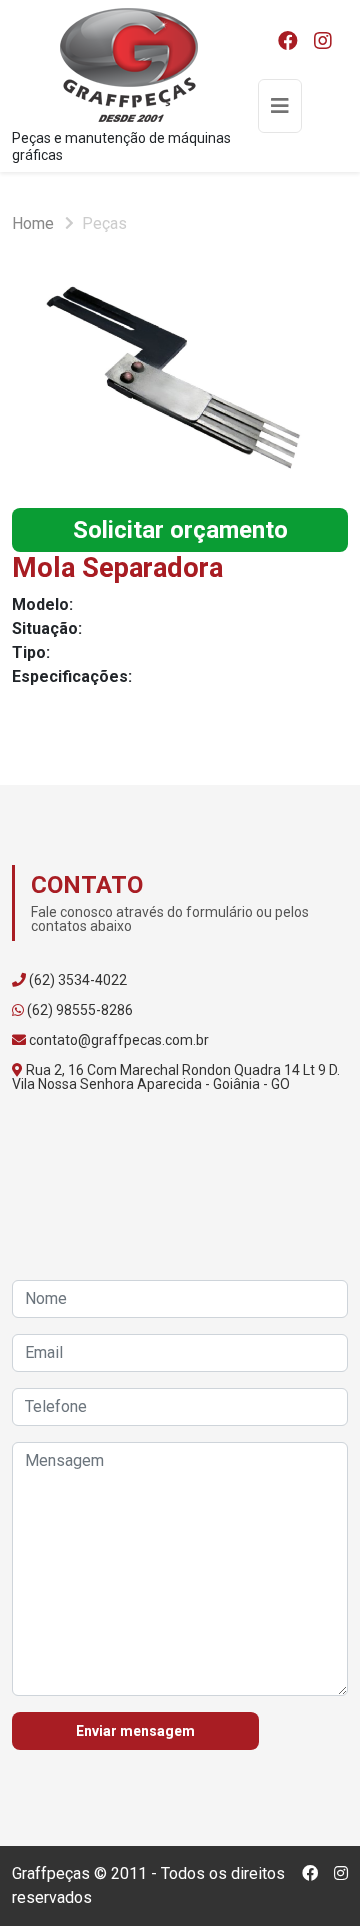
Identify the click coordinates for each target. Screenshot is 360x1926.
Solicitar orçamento (180, 530)
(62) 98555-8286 (80, 1010)
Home (33, 223)
